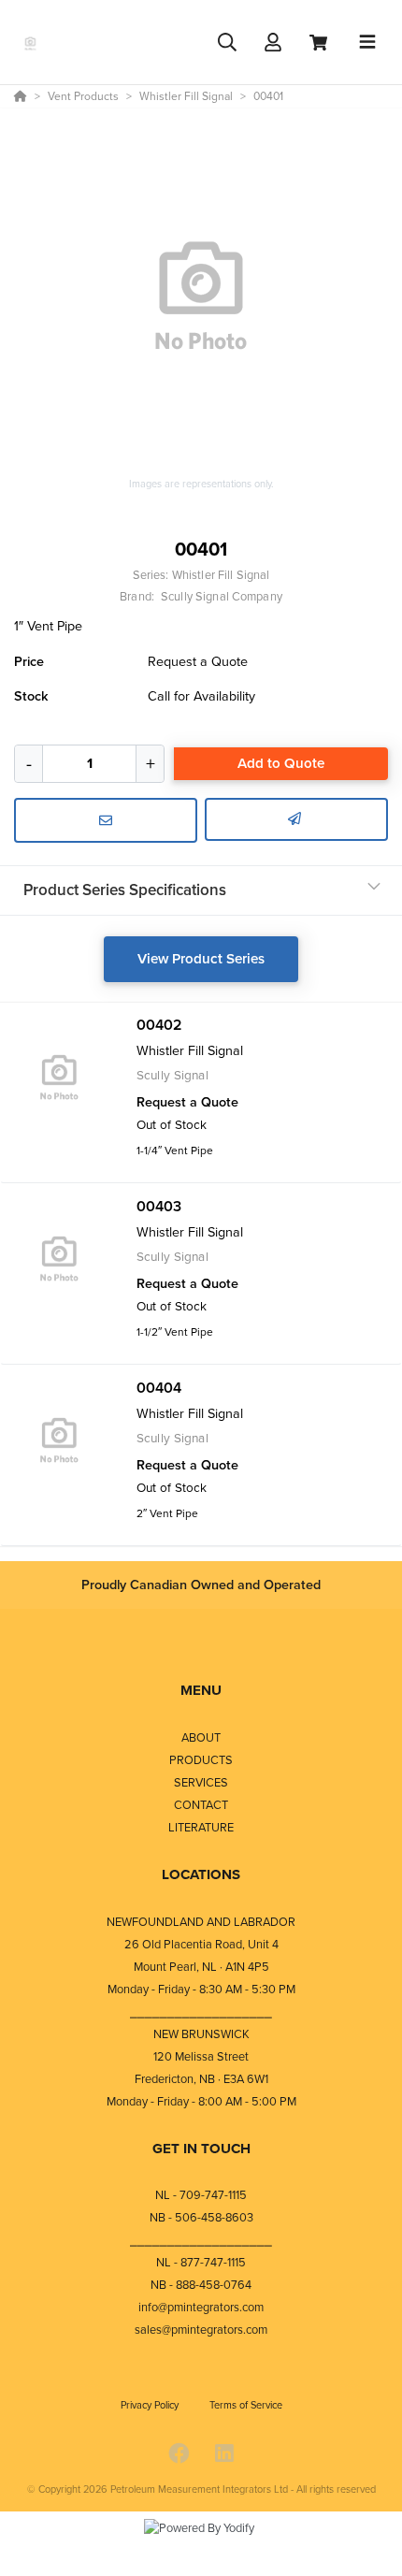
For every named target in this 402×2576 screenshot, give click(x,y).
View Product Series (201, 959)
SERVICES (201, 1782)
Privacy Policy (151, 2405)
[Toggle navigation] (367, 42)
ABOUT (201, 1737)
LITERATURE (201, 1827)
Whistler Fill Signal (221, 575)
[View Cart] (318, 43)
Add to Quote (281, 763)
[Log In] (273, 43)
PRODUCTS (201, 1760)
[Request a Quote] (106, 820)
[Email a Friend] (296, 819)
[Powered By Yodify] (201, 2545)
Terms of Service (246, 2405)
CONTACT (201, 1805)
